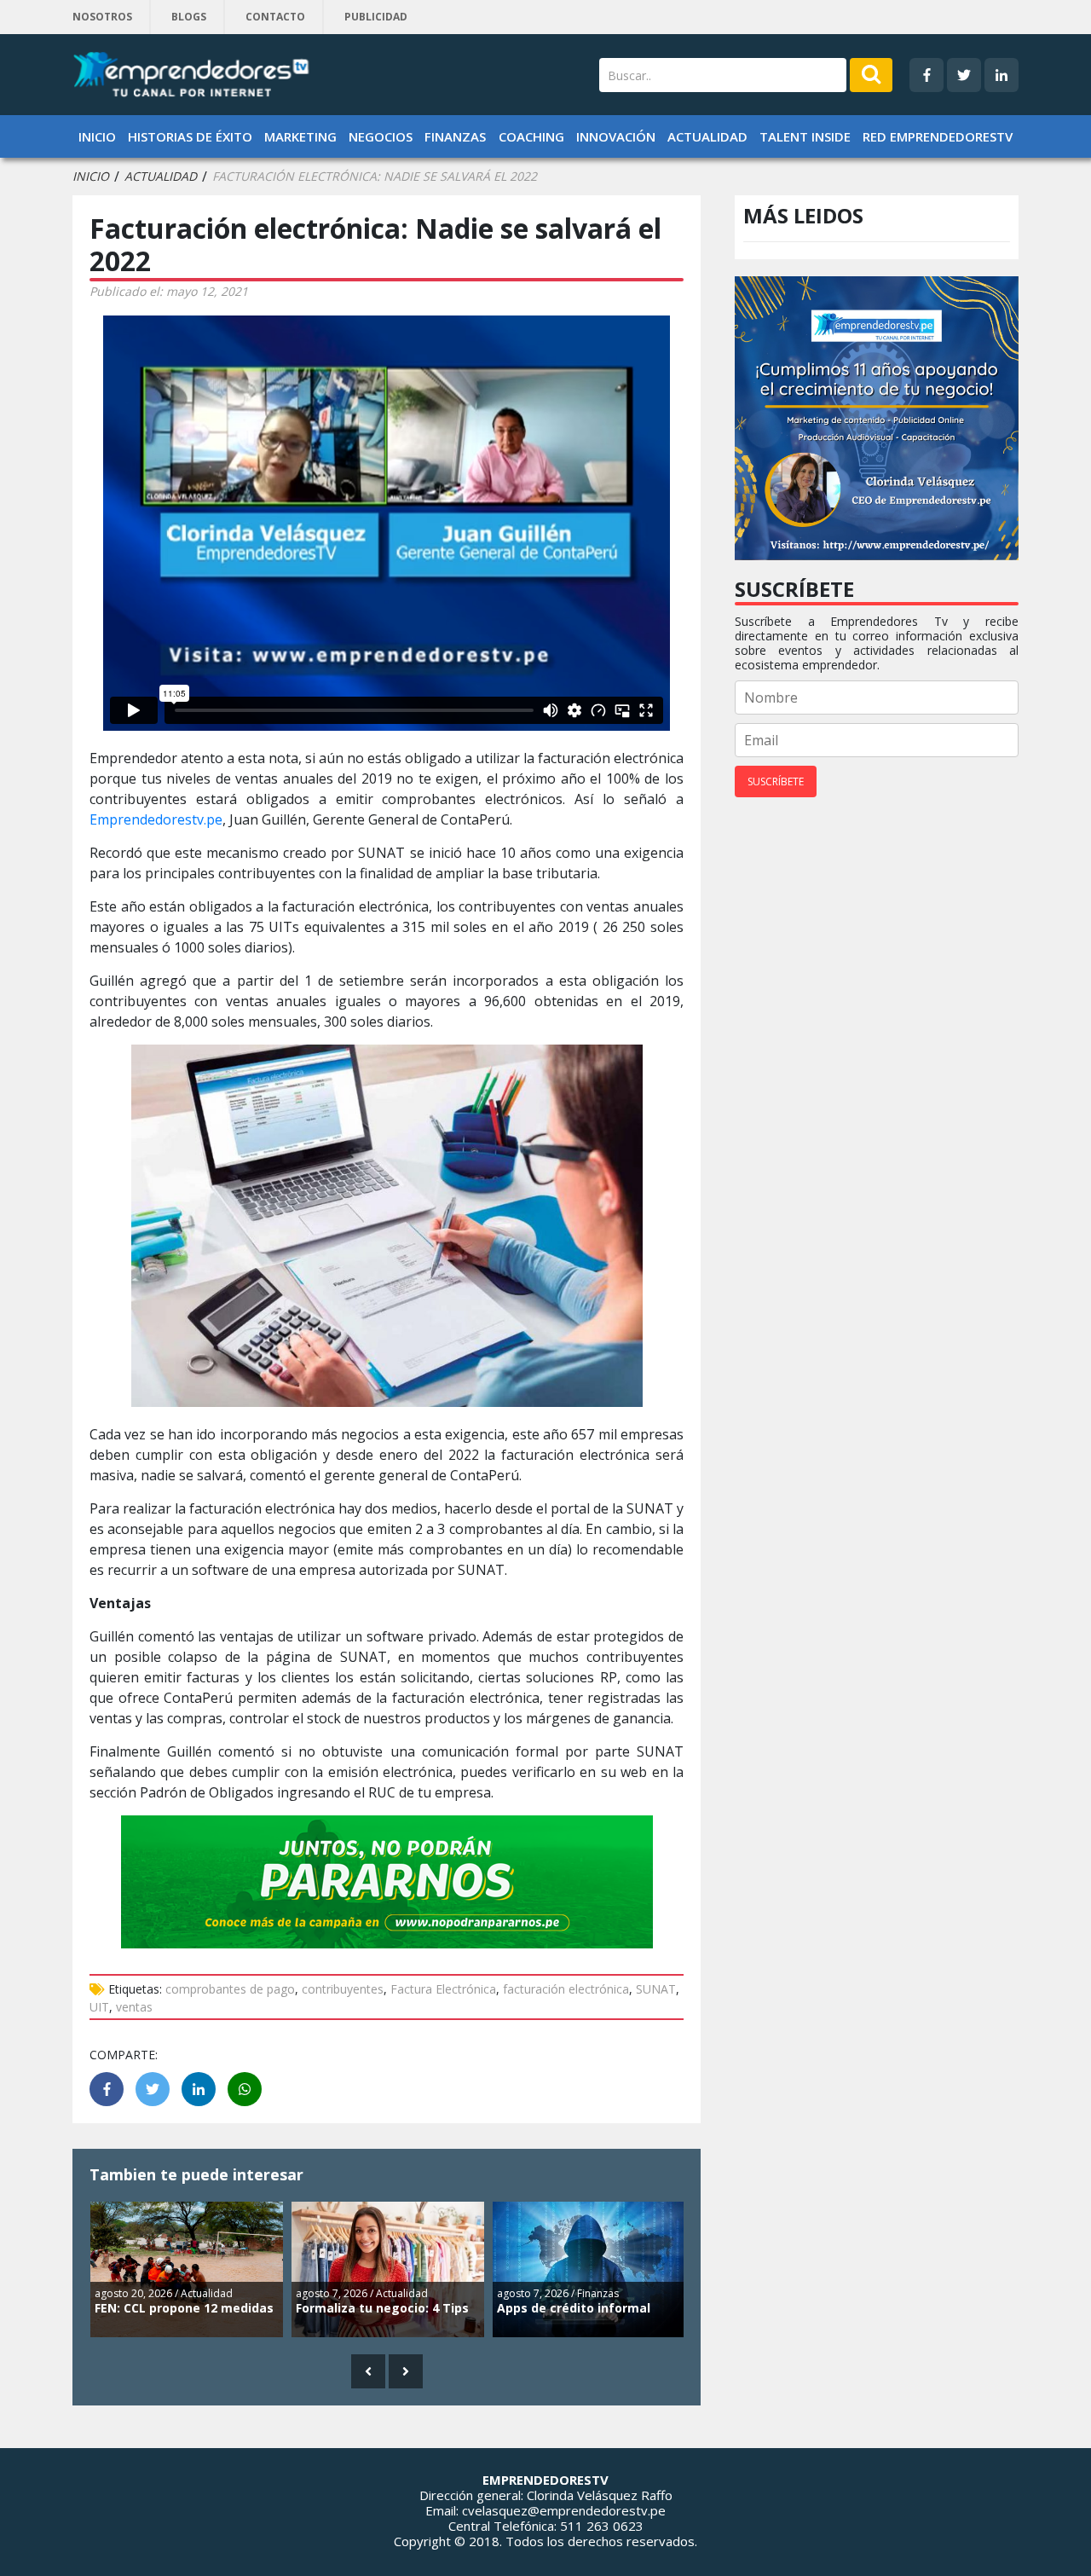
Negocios (381, 136)
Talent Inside (805, 136)
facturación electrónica (566, 1989)
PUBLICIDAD (376, 17)
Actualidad (707, 136)
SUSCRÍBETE (776, 781)
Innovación (616, 136)
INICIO (91, 177)
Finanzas (455, 136)
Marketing (300, 136)
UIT (99, 2007)
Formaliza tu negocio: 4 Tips (382, 2308)
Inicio (97, 136)
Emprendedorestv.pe (156, 819)
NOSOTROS (102, 17)
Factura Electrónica (443, 1989)
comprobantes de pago (230, 1989)
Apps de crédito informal (574, 2308)
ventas (134, 2007)
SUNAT (656, 1989)
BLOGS (189, 17)
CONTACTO (275, 17)
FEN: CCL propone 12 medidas (184, 2308)
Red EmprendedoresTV (938, 136)
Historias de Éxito (190, 136)
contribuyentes (343, 1989)
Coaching (531, 136)
